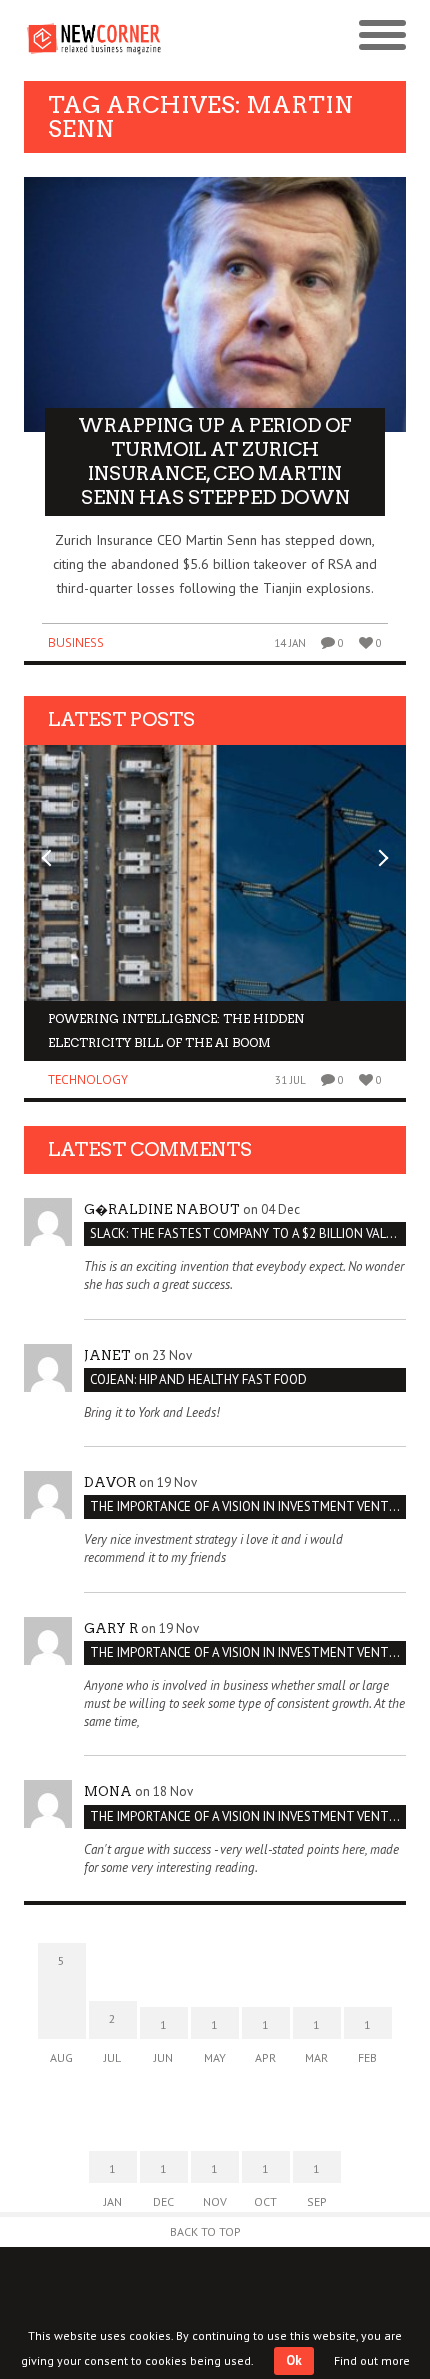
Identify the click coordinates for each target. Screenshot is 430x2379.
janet (107, 1355)
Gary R (111, 1628)
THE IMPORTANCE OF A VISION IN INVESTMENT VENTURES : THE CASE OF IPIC (248, 1506)
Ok (294, 2360)
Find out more (372, 2360)
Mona (108, 1791)
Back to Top (205, 2231)
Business (76, 642)
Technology (88, 1079)
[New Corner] (119, 37)
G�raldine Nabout (162, 1209)
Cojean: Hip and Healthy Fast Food (198, 1379)
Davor (110, 1482)
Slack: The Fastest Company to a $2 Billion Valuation (248, 1233)
